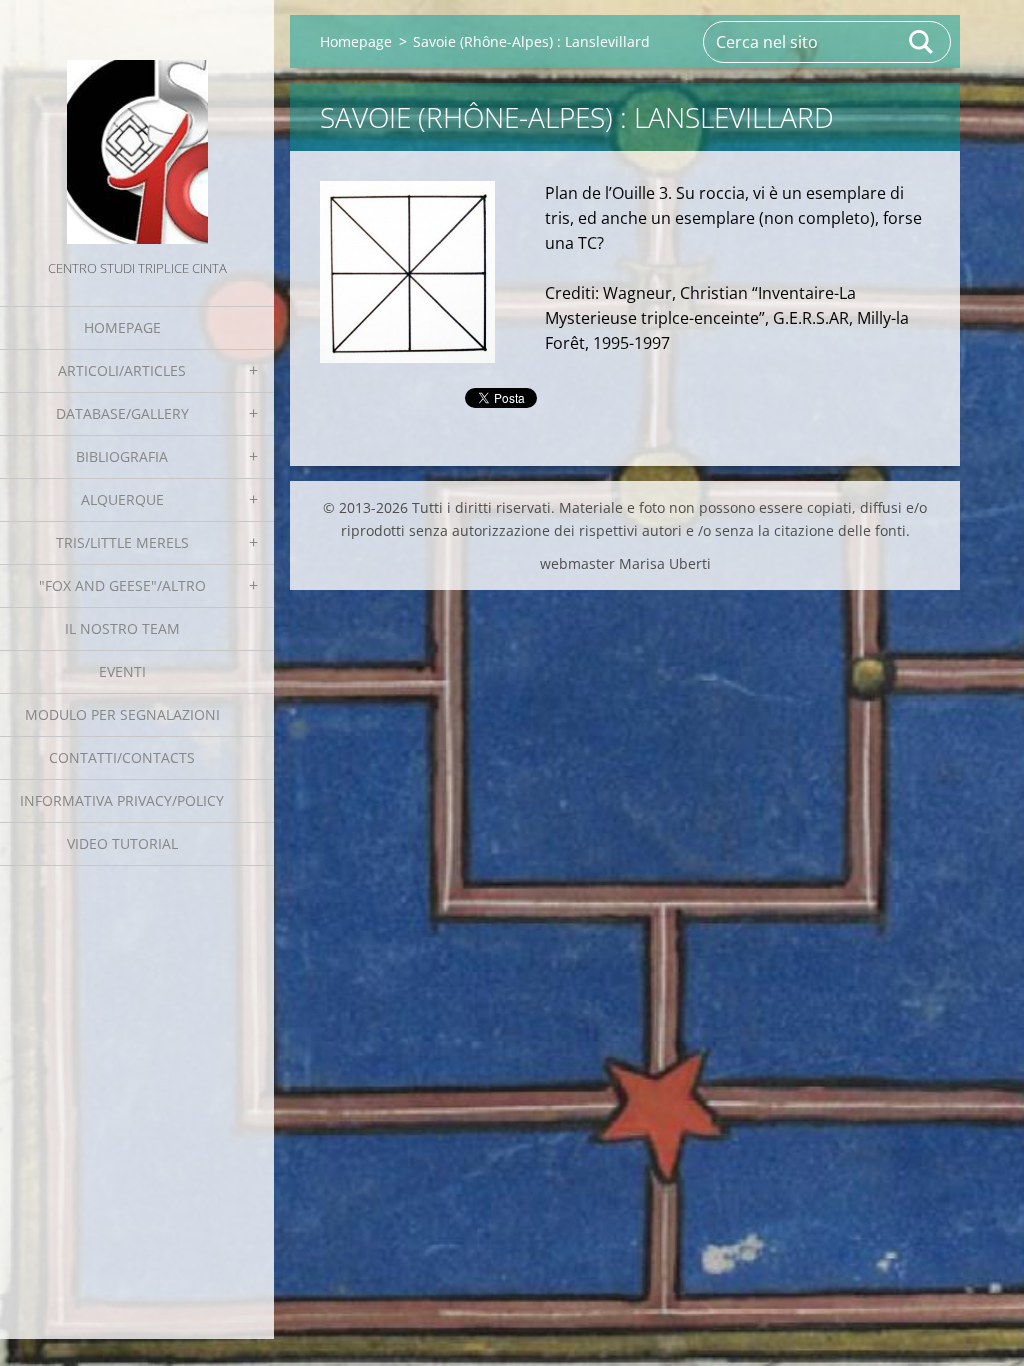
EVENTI (122, 671)
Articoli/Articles (122, 370)
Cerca (922, 42)
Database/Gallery (122, 413)
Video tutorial (122, 843)
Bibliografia (122, 456)
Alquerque (122, 499)
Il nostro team (122, 628)
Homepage (122, 327)
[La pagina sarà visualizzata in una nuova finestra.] (407, 272)
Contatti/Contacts (122, 757)
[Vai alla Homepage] (137, 128)
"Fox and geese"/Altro (122, 585)
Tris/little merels (122, 542)
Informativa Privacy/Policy (122, 800)
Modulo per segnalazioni (122, 714)
